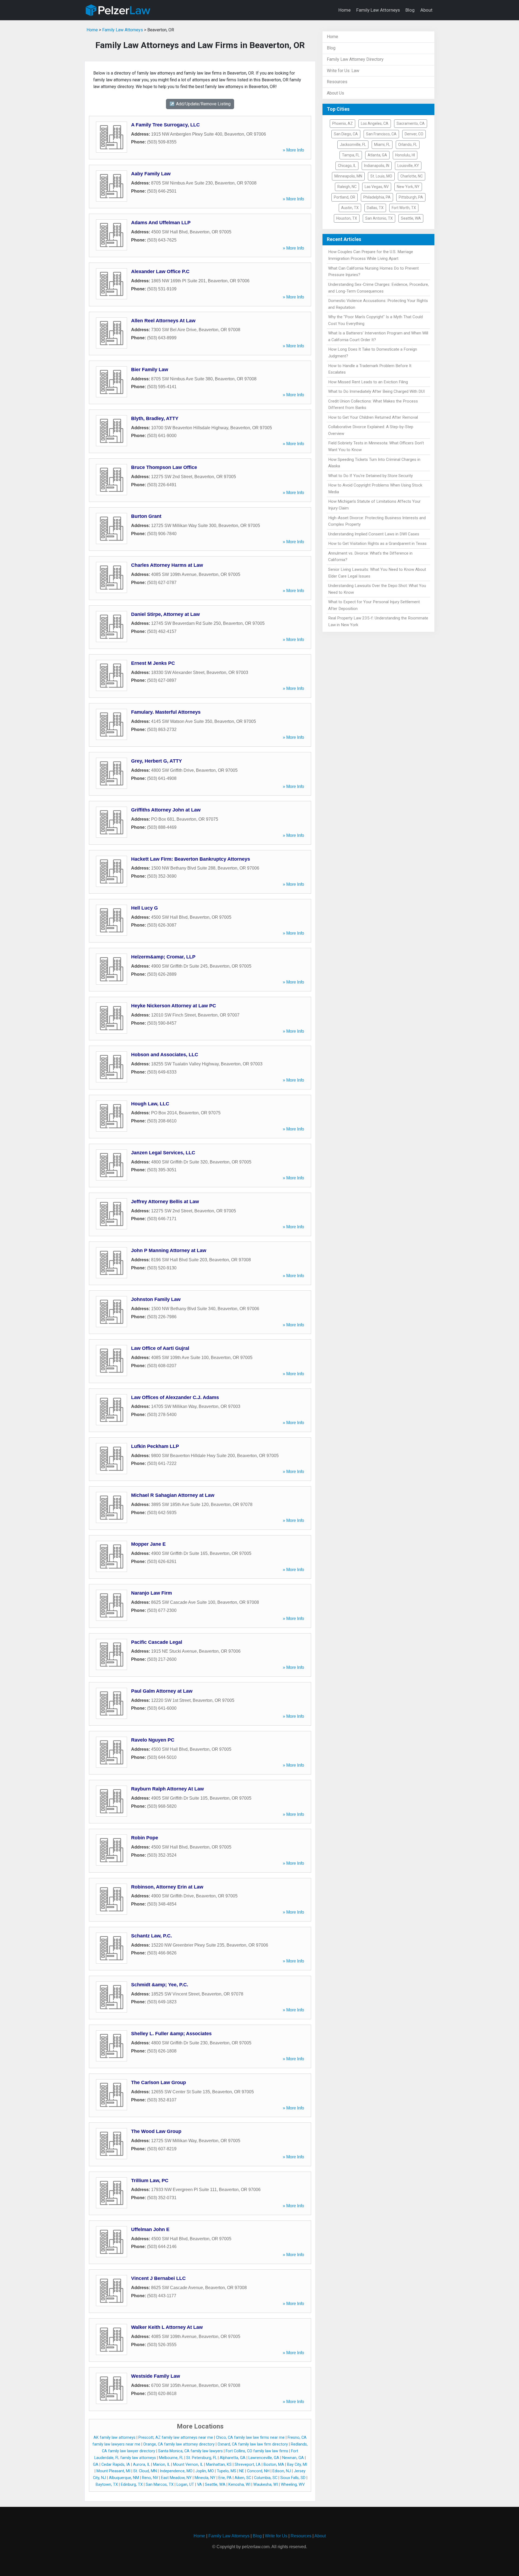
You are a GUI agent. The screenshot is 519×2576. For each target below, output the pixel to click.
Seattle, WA (215, 2485)
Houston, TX (347, 218)
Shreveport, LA (248, 2465)
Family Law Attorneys (378, 10)
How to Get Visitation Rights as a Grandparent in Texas (377, 544)
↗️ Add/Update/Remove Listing (200, 104)
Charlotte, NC (412, 176)
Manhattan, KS (219, 2465)
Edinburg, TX (132, 2485)
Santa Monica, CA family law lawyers (190, 2451)
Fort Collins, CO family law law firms (257, 2451)
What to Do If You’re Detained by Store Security (370, 476)
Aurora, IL (142, 2465)
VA (199, 2485)
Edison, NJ (282, 2471)
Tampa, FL (351, 155)
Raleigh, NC (347, 187)
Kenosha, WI (239, 2485)
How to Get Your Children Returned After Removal (373, 417)
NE (242, 2471)
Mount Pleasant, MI (113, 2471)
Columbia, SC (266, 2478)
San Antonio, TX (379, 218)
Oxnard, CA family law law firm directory (253, 2444)
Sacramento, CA (411, 123)
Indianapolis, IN (377, 166)
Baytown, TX (107, 2485)
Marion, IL (162, 2465)
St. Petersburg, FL (202, 2458)
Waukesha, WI (266, 2485)
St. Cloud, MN (145, 2471)
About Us (335, 93)
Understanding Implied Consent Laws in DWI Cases (374, 534)
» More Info (293, 150)
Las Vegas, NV (377, 187)
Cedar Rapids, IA (116, 2465)
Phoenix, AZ (342, 123)
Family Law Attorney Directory (355, 59)
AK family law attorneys (114, 2438)
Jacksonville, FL (353, 145)
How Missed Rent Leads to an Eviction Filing (368, 382)
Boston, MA (274, 2465)
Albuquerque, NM (124, 2478)
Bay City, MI (297, 2465)
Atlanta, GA (377, 155)
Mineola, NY (205, 2478)
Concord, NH (258, 2471)
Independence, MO (176, 2471)
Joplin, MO (205, 2471)
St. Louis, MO (381, 176)
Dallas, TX (375, 208)
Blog (410, 10)
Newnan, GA (293, 2458)
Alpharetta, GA (233, 2458)
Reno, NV (150, 2478)
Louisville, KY (408, 166)
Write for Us (276, 2536)
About (426, 10)
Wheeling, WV (293, 2485)
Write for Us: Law (343, 71)
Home (345, 10)
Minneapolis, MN (348, 176)
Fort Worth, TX (404, 208)
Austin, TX (350, 208)
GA (96, 2465)
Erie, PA (225, 2478)
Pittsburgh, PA (411, 197)
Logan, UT (185, 2485)
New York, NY (408, 187)
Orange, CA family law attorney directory (179, 2444)
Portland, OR (345, 197)
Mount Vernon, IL (188, 2465)
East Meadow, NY (176, 2478)
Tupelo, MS (227, 2471)
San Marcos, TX (160, 2485)
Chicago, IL (347, 166)
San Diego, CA (346, 134)
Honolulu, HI (405, 155)
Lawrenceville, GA (264, 2458)
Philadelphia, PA (377, 197)
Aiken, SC (243, 2478)
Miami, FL (382, 145)
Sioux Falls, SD (293, 2478)
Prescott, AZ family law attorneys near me (176, 2438)
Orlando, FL (408, 145)
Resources (337, 82)
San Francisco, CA (381, 134)
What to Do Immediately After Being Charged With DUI (376, 391)
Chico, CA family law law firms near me (250, 2438)
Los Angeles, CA (375, 123)
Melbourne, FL (171, 2458)
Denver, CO (414, 134)
